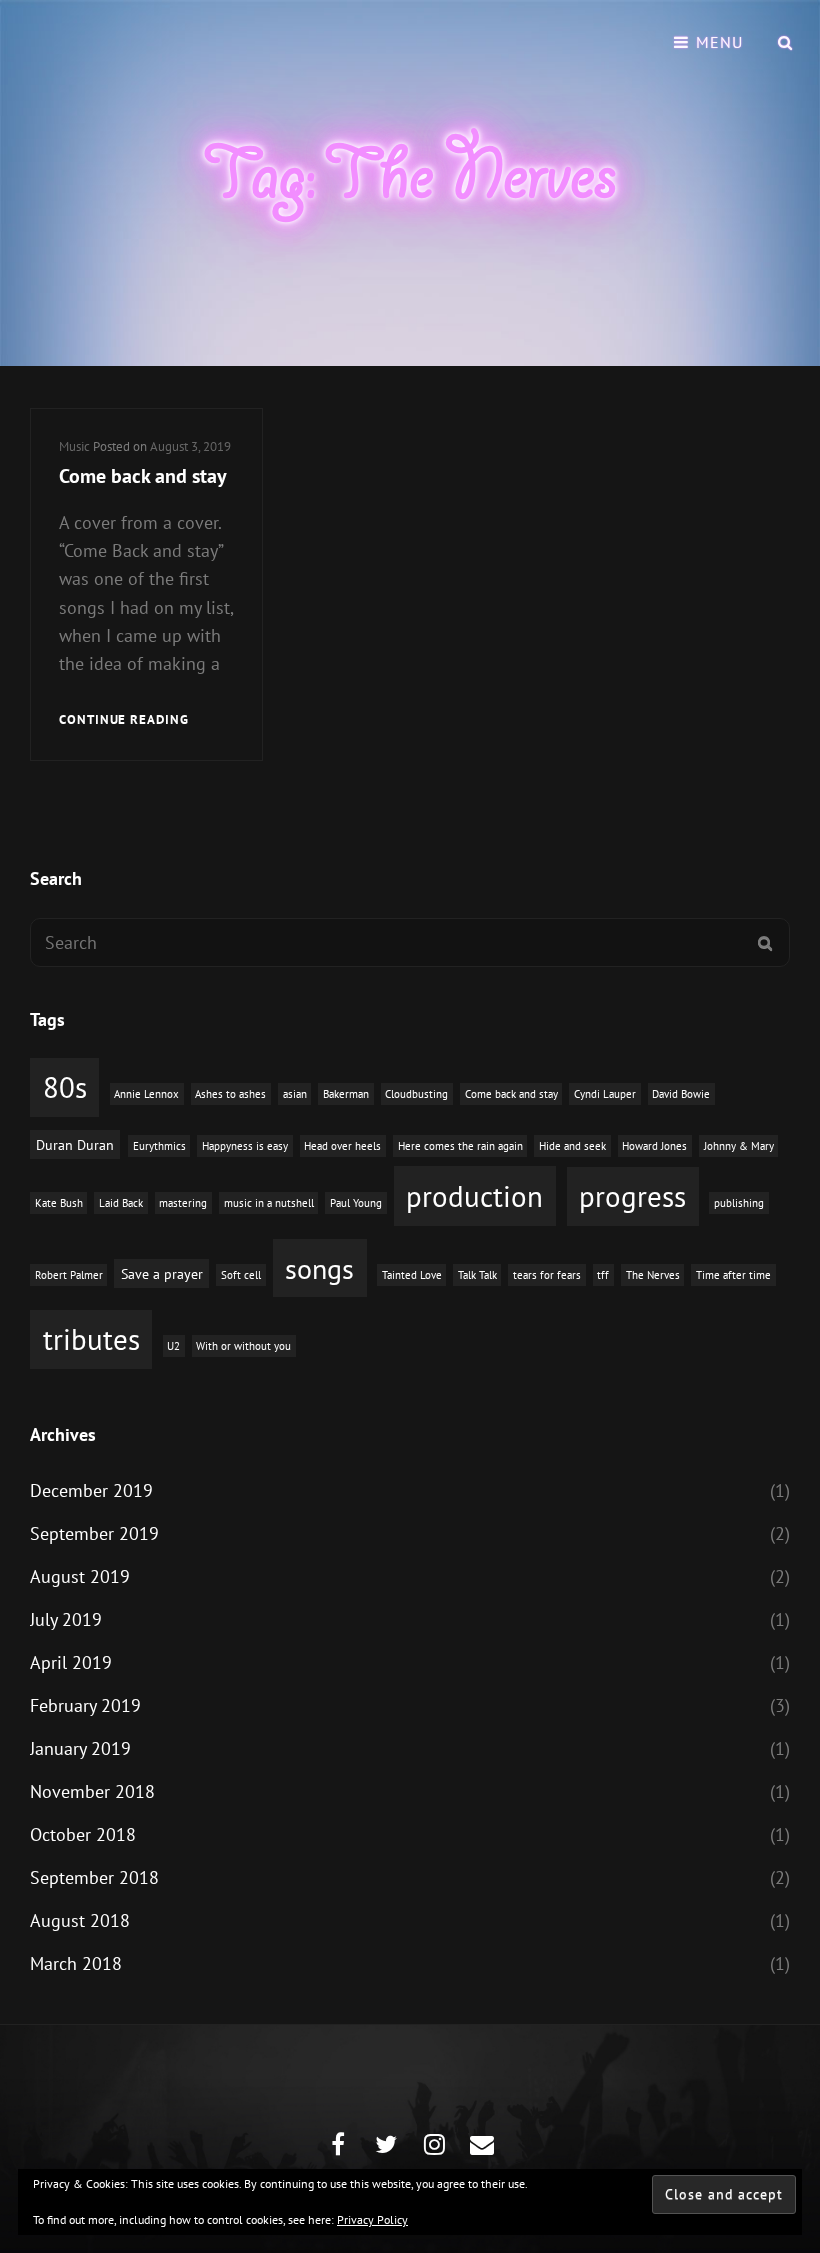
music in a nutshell (269, 1203)
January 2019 (80, 1748)
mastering (183, 1203)
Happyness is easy (245, 1146)
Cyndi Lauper (605, 1094)
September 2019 (94, 1533)
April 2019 (71, 1662)
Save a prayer (162, 1273)
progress (632, 1196)
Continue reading (124, 721)
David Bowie (681, 1094)
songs (319, 1268)
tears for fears (547, 1275)
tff (603, 1275)
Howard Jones (654, 1146)
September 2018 (94, 1877)
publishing (739, 1203)
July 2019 (66, 1619)
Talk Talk (477, 1275)
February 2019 (85, 1705)
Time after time (733, 1275)
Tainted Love (412, 1275)
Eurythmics (159, 1146)
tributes (91, 1339)
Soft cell (241, 1275)
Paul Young (356, 1203)
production (474, 1196)
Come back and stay (143, 476)
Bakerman (346, 1094)
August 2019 (80, 1576)
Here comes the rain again (460, 1146)
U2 (173, 1346)
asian (295, 1094)
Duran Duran (75, 1144)
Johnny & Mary (739, 1146)
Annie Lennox (146, 1094)
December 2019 (91, 1490)
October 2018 (83, 1834)
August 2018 (80, 1920)
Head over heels (342, 1146)
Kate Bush (59, 1203)
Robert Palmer (69, 1275)
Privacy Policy (372, 2219)
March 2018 (76, 1963)
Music (74, 446)
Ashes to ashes (230, 1094)
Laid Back (121, 1203)
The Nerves (653, 1275)
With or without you (243, 1346)
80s (65, 1087)
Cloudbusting (416, 1094)
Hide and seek (572, 1146)
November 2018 (92, 1791)
